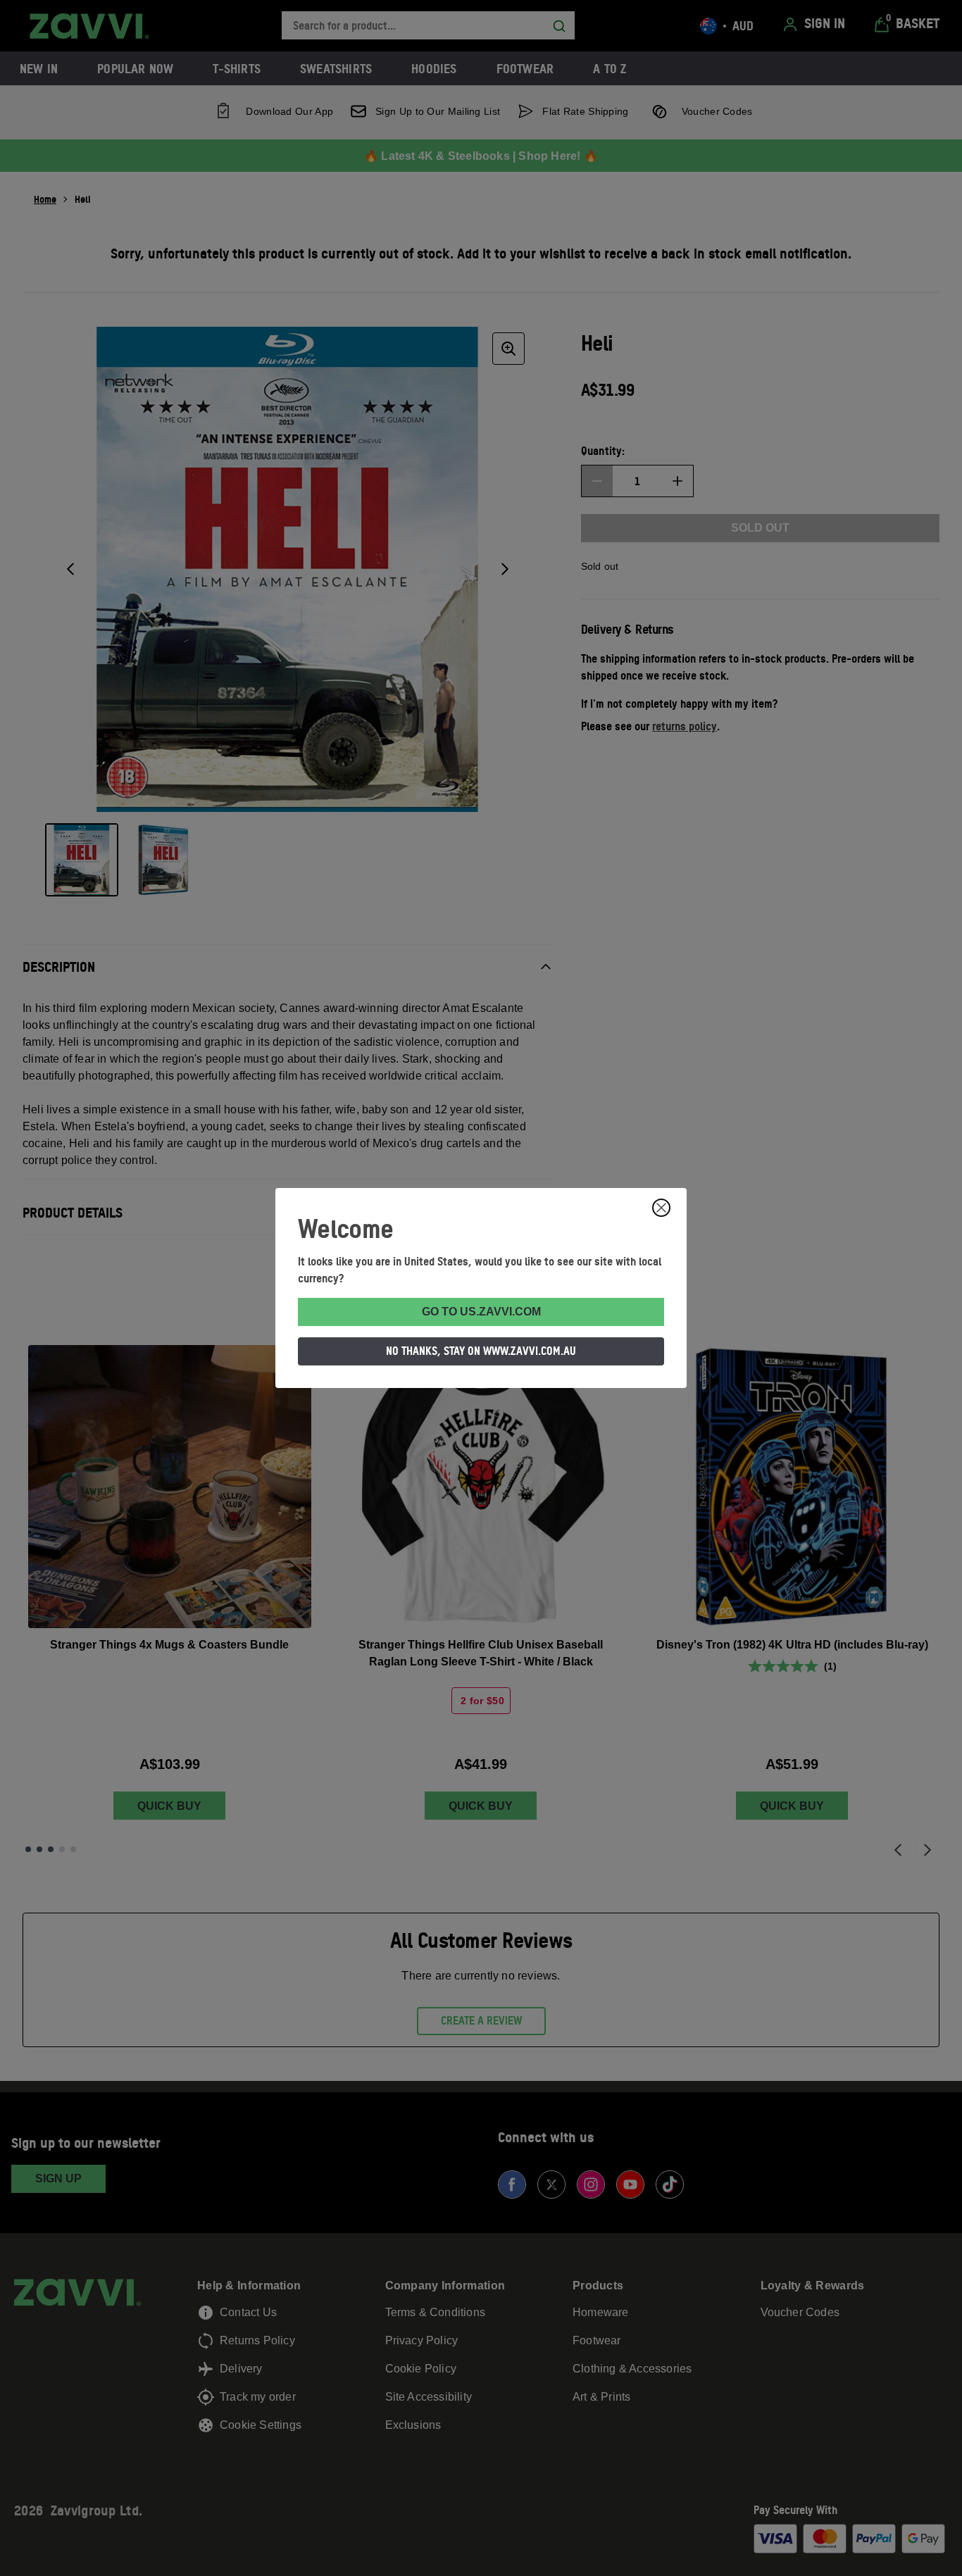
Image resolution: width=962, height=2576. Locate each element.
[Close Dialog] (661, 1208)
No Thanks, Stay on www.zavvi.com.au (481, 1351)
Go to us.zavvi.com (481, 1312)
